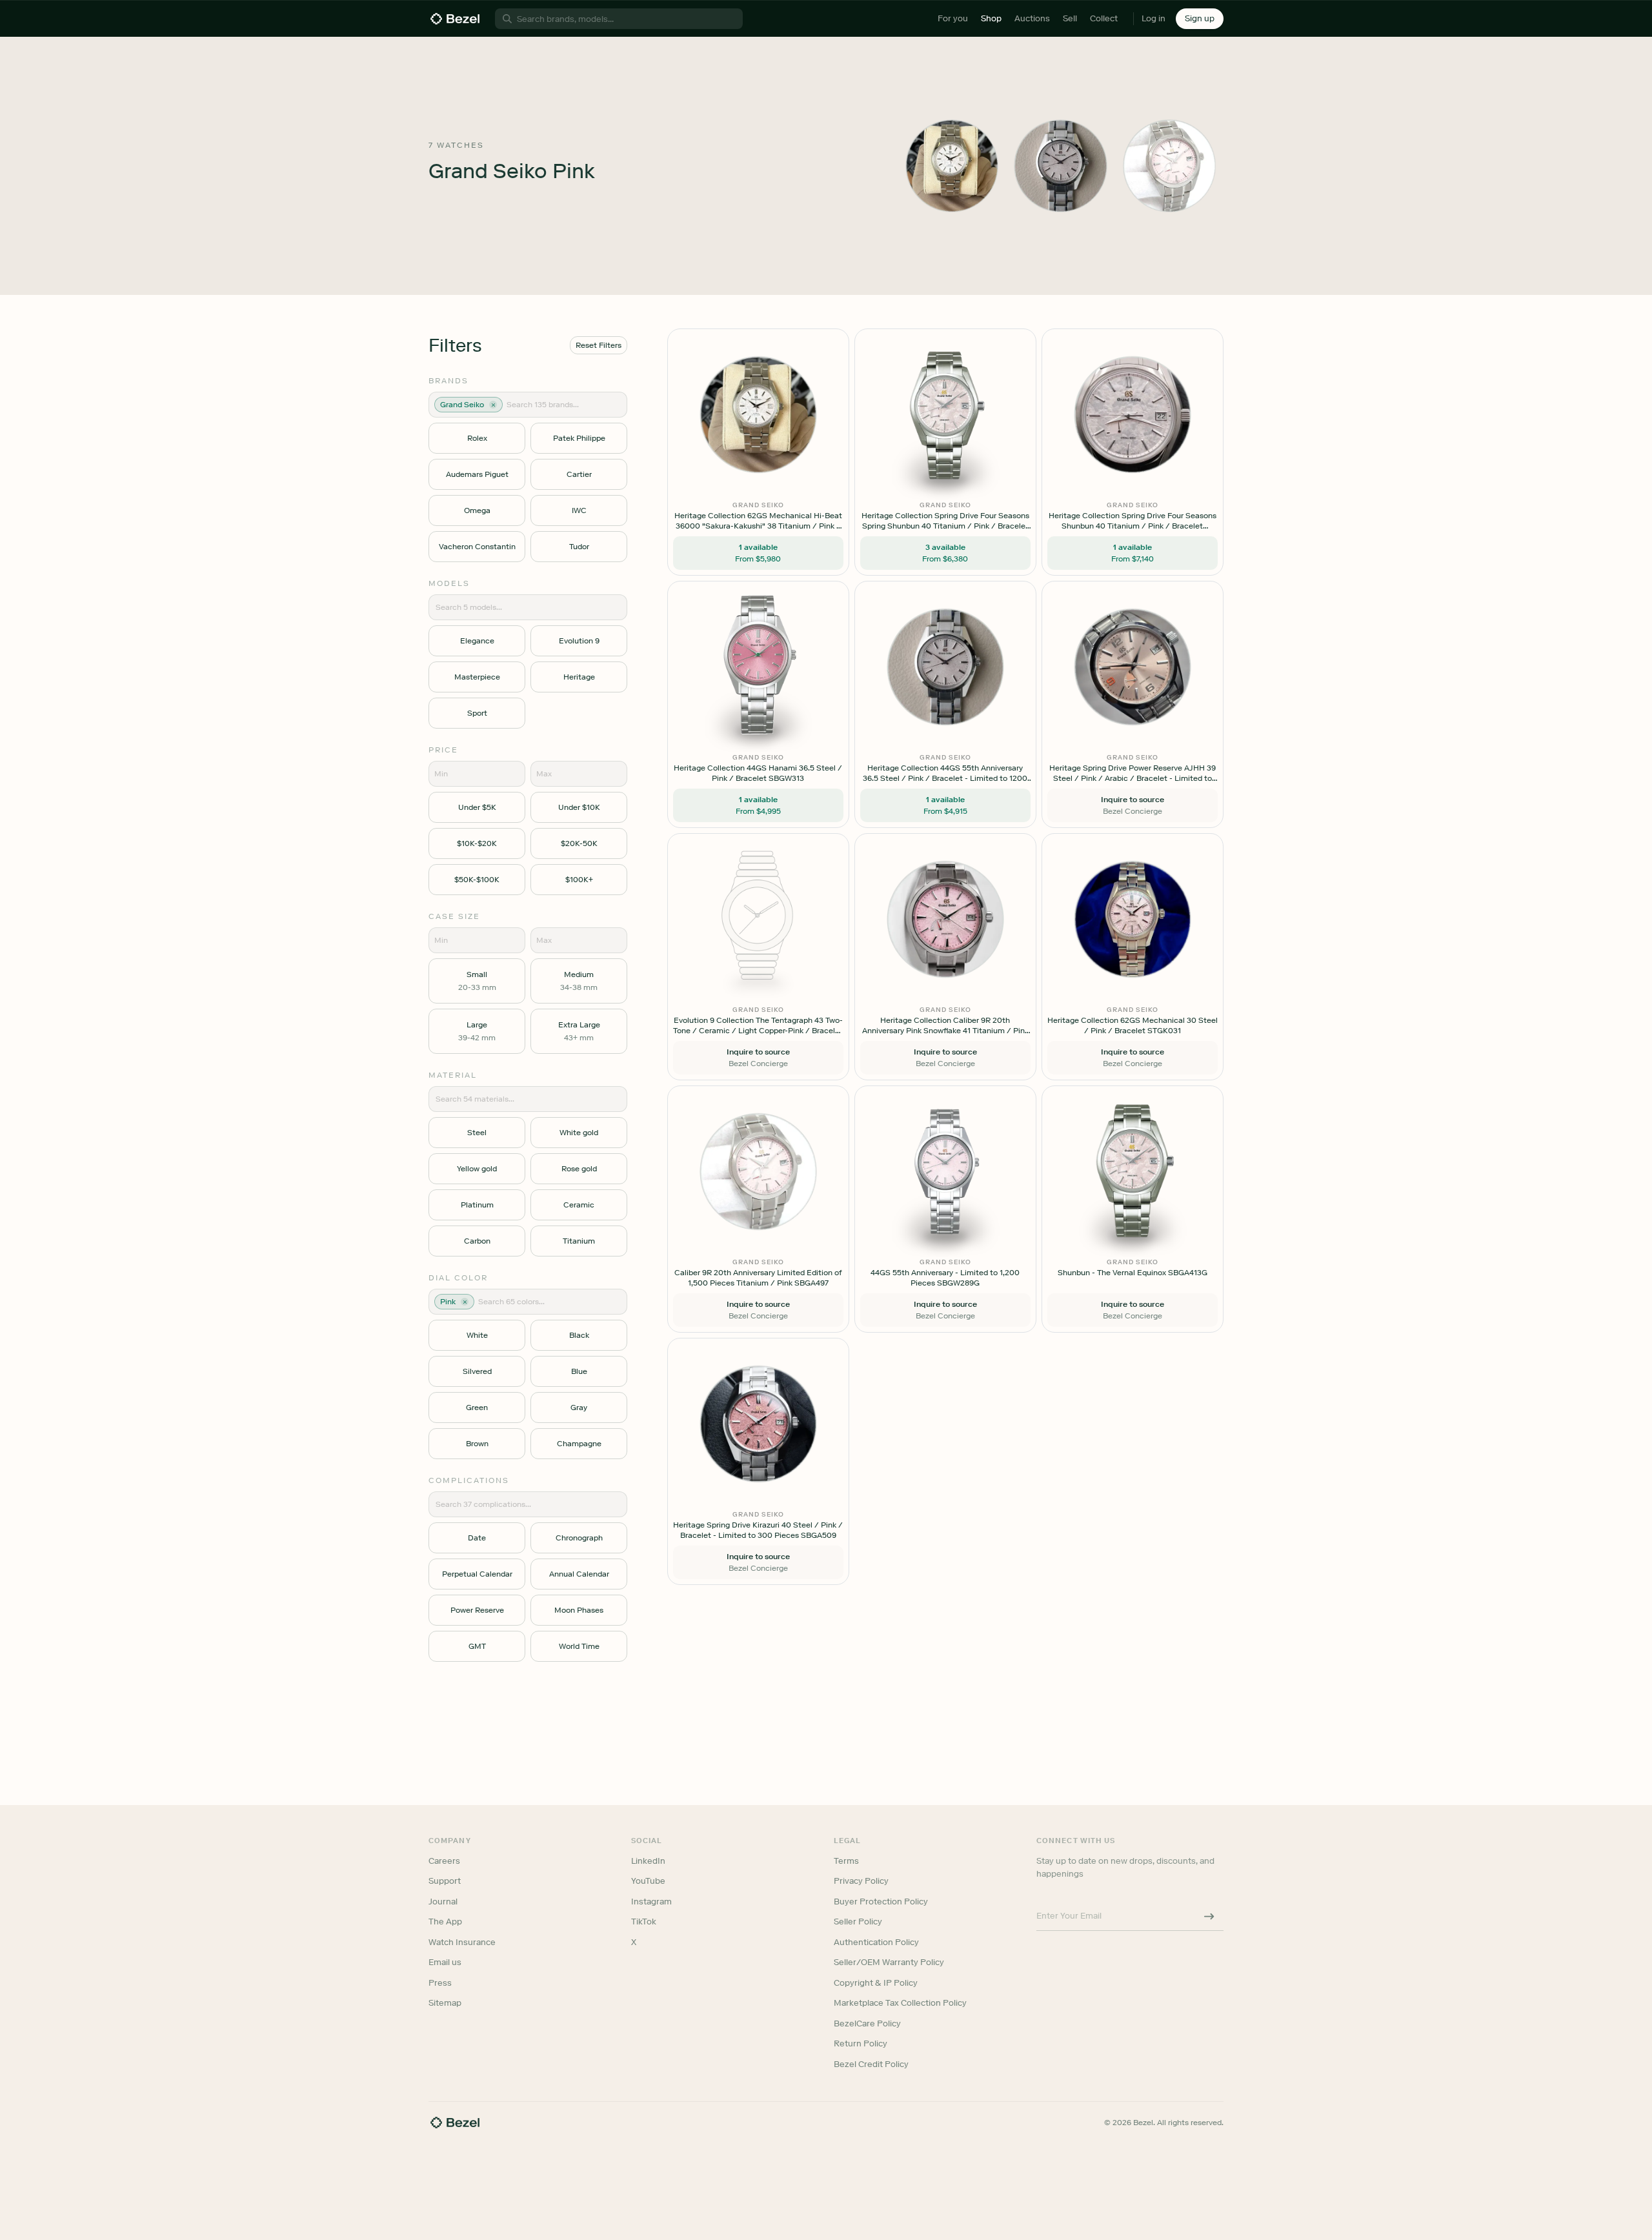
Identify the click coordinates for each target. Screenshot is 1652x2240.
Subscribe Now (757, 1177)
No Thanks (758, 1210)
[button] (758, 1055)
